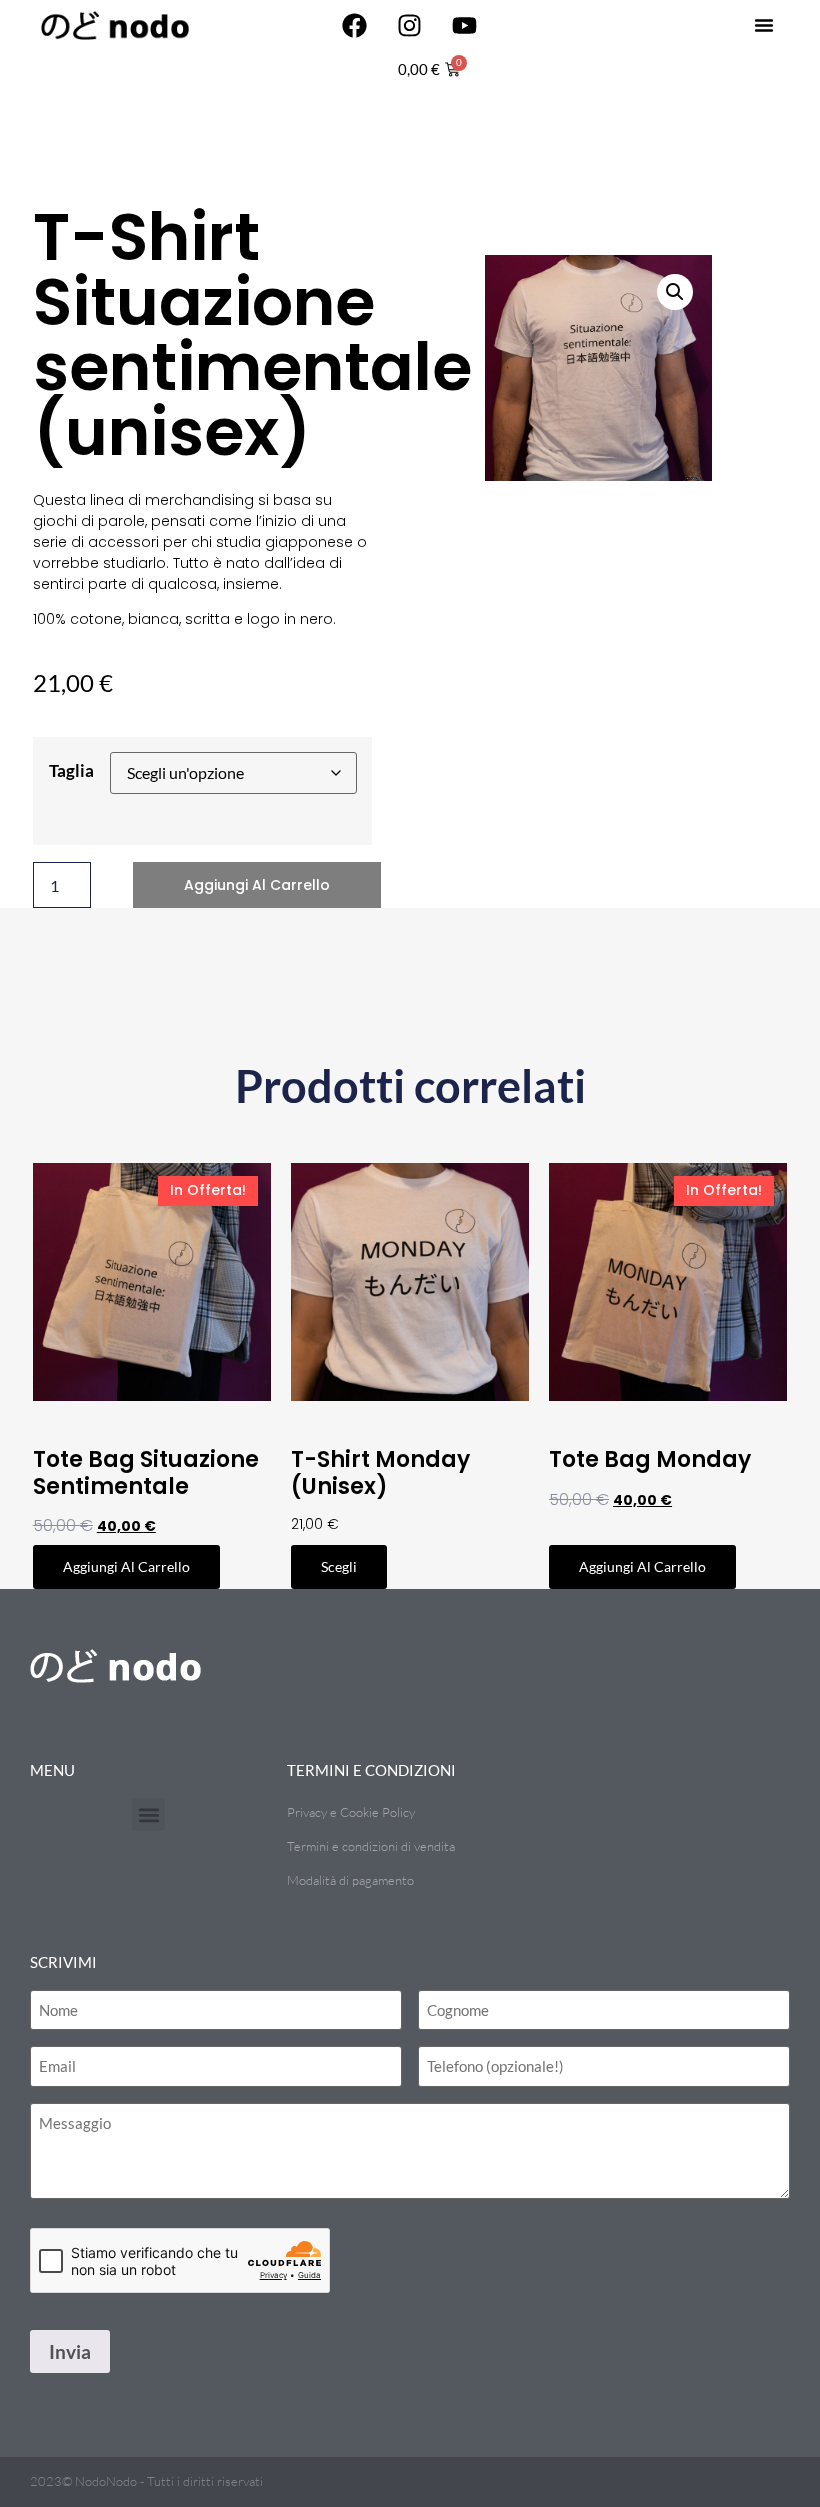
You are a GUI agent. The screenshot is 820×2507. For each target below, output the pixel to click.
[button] (764, 25)
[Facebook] (355, 25)
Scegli (339, 1566)
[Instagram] (410, 25)
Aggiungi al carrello (257, 885)
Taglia (71, 770)
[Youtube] (465, 25)
